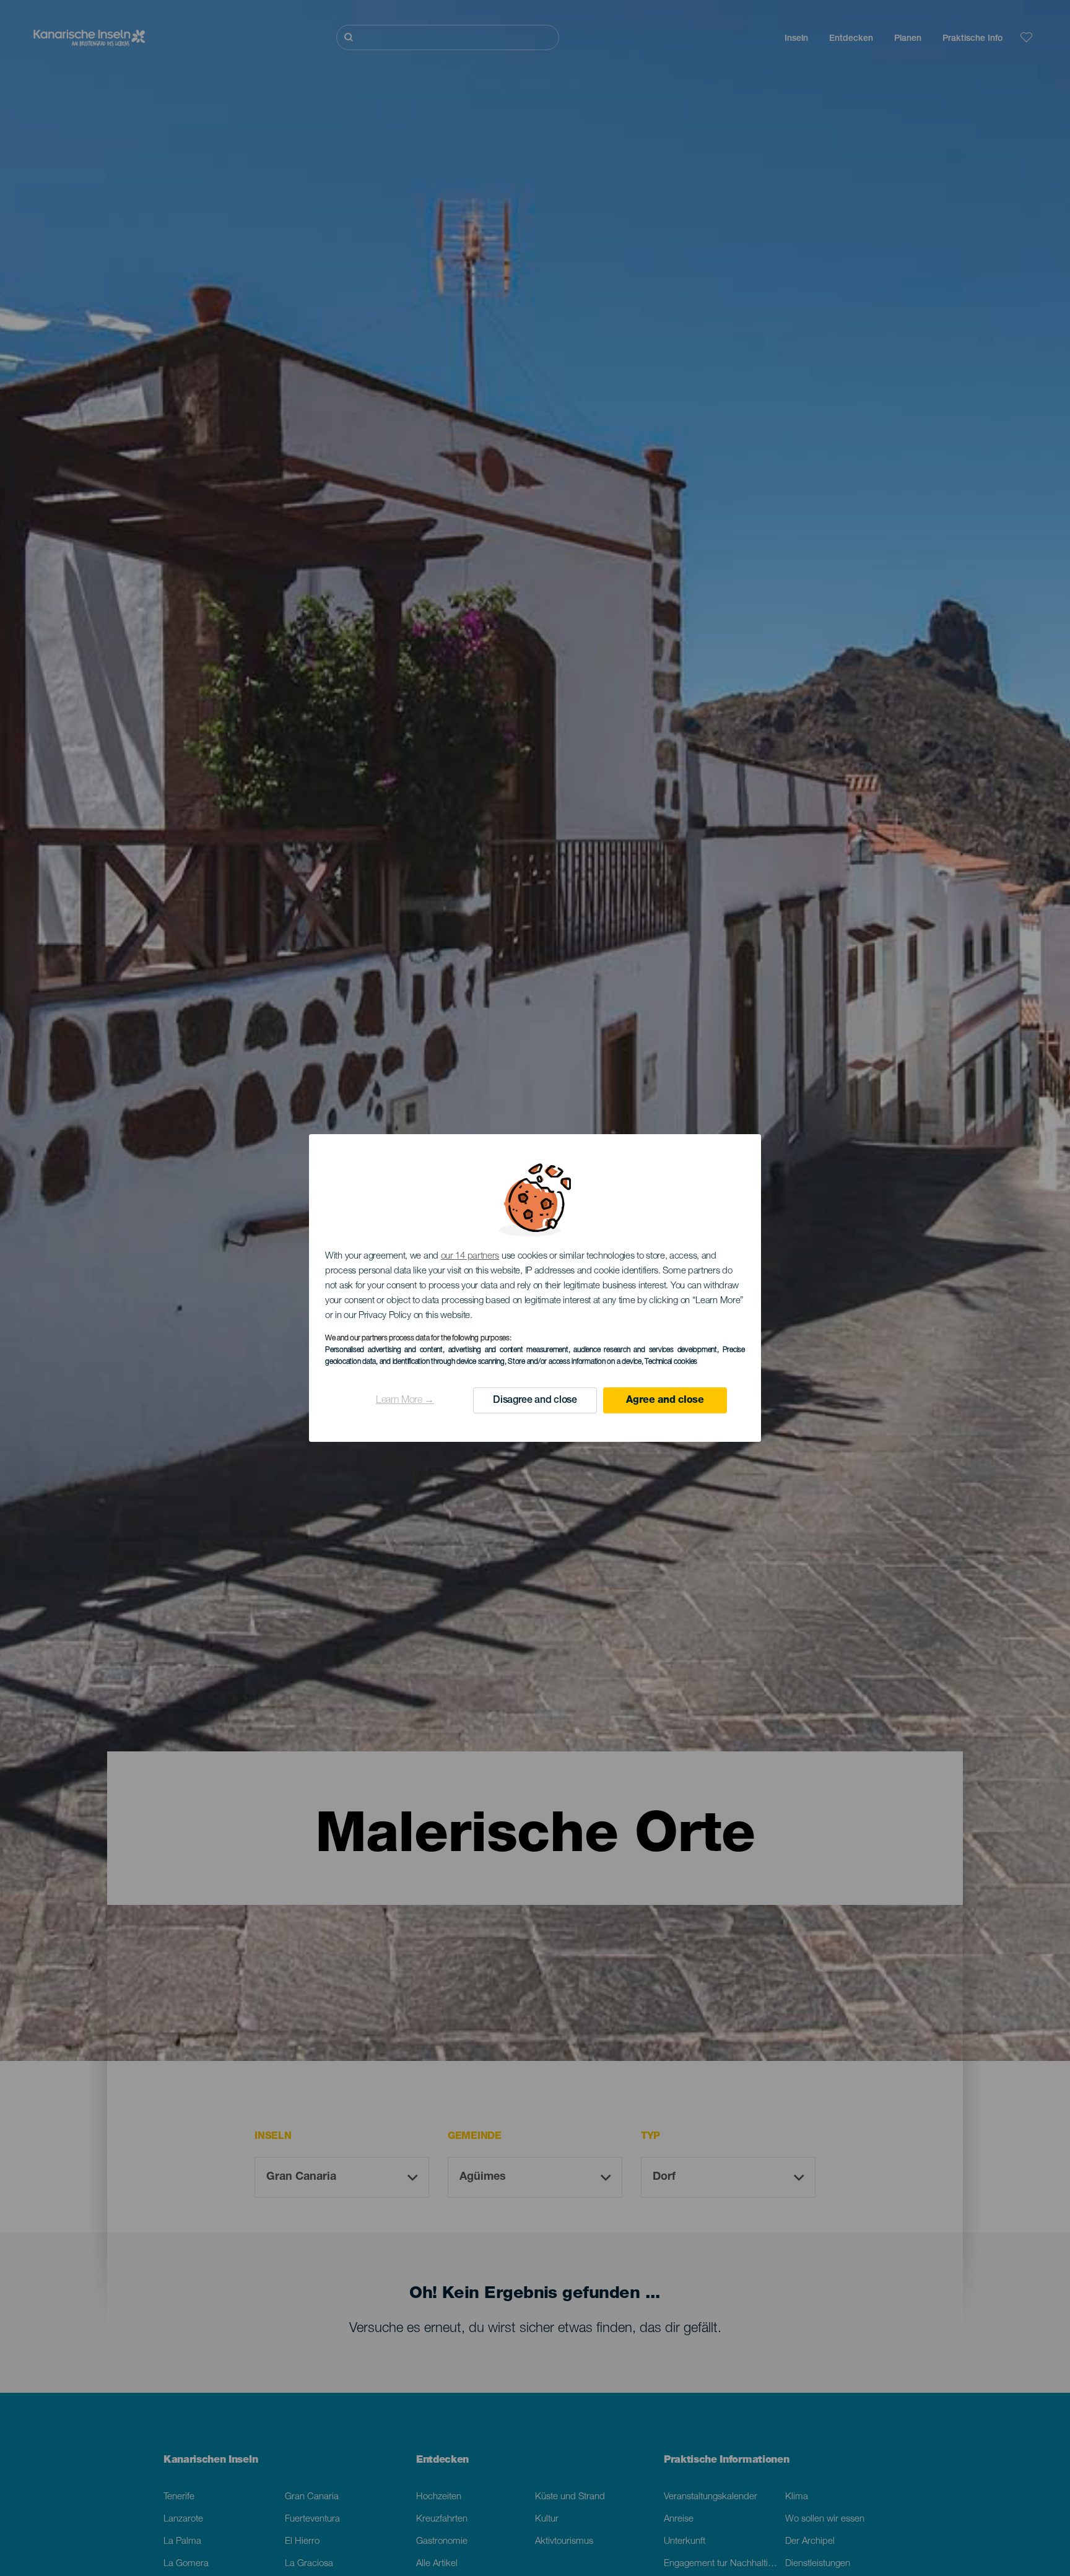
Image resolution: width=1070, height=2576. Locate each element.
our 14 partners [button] (470, 1256)
